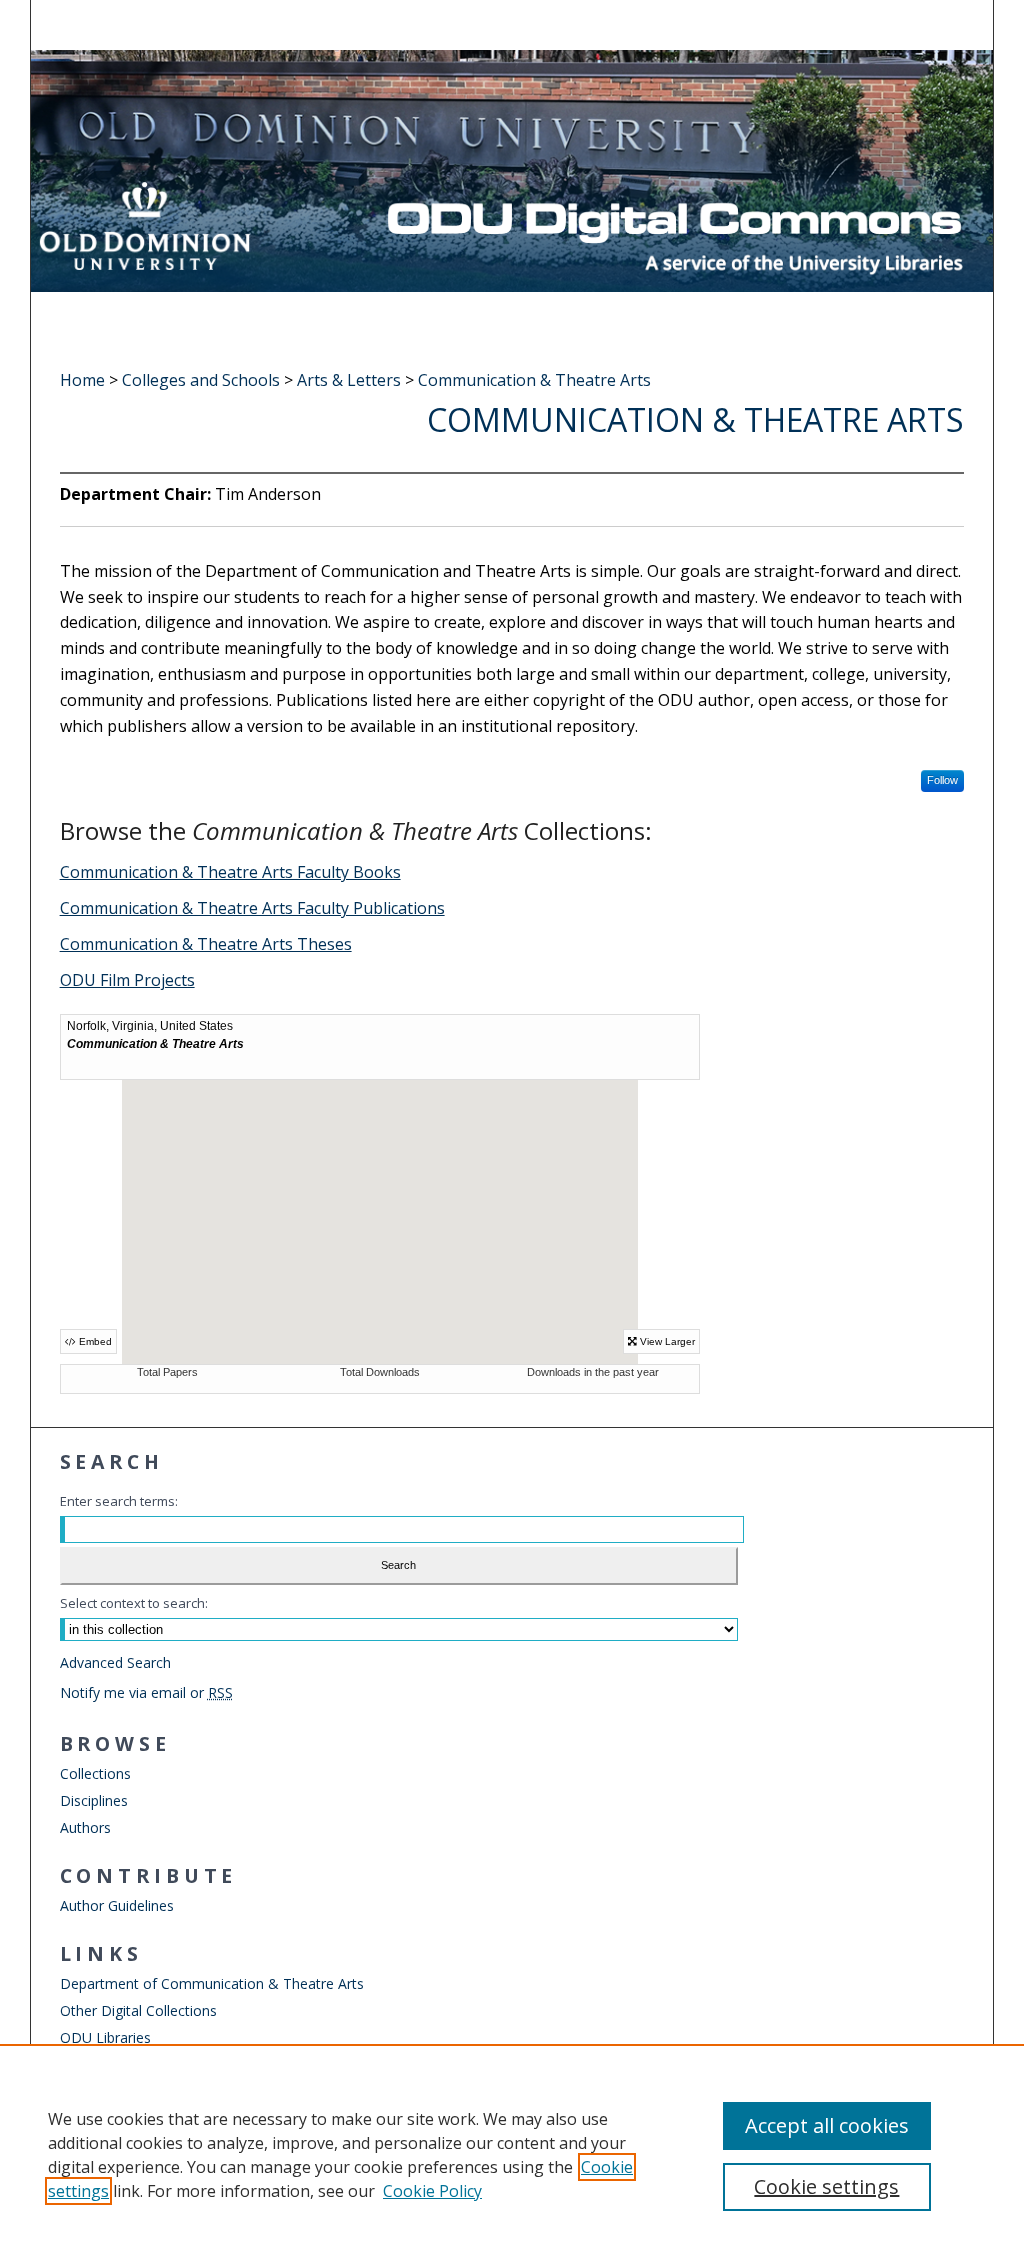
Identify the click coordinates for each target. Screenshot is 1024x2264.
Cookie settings (826, 2186)
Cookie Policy (432, 2191)
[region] (512, 2154)
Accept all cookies (827, 2125)
